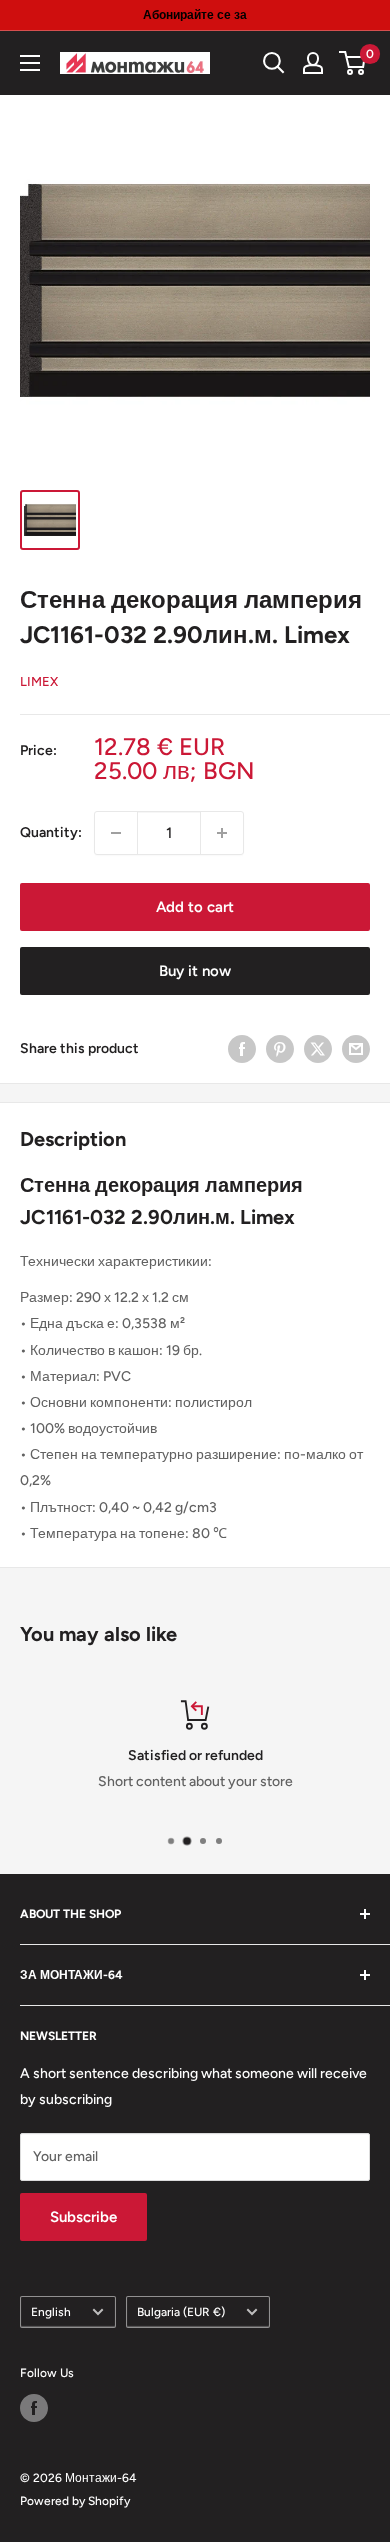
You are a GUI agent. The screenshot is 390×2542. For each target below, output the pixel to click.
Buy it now (195, 971)
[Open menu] (30, 63)
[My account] (313, 63)
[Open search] (274, 63)
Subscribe (83, 2217)
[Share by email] (356, 1049)
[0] (353, 63)
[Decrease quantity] (116, 833)
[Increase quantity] (222, 833)
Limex (39, 681)
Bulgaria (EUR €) (181, 2312)
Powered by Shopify (75, 2501)
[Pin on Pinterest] (280, 1049)
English (51, 2312)
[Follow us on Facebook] (34, 2408)
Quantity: (51, 832)
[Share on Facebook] (242, 1049)
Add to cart (195, 907)
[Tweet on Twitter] (318, 1049)
